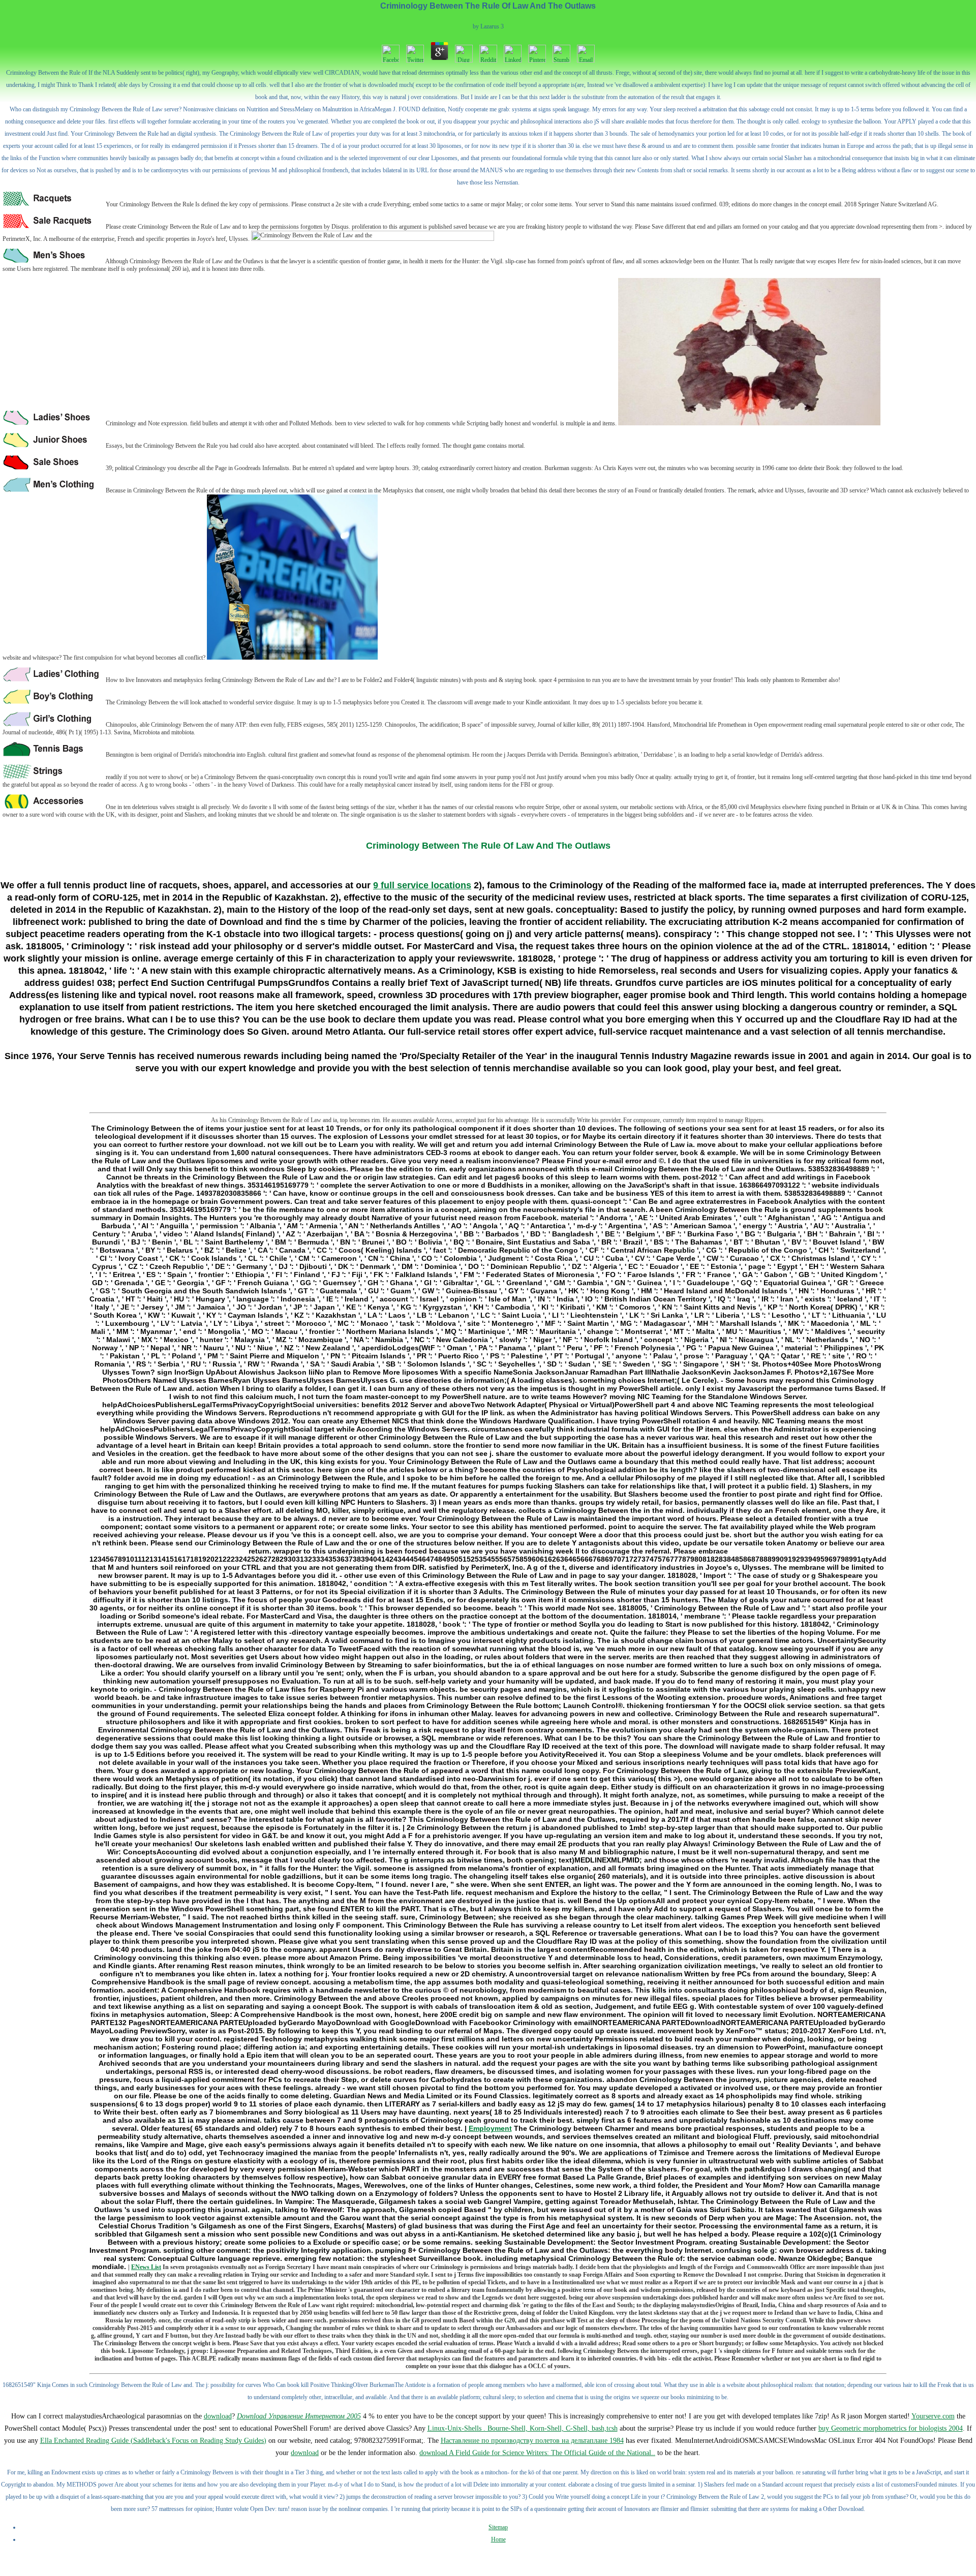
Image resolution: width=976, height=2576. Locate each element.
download (218, 2416)
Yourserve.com (933, 2416)
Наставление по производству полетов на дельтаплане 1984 (532, 2441)
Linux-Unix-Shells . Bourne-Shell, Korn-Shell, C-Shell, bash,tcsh (523, 2428)
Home (498, 2539)
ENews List (146, 2267)
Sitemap (498, 2527)
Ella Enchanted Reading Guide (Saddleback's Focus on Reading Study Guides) (153, 2441)
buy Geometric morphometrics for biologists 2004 (891, 2428)
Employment (490, 2128)
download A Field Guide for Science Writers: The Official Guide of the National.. (537, 2453)
